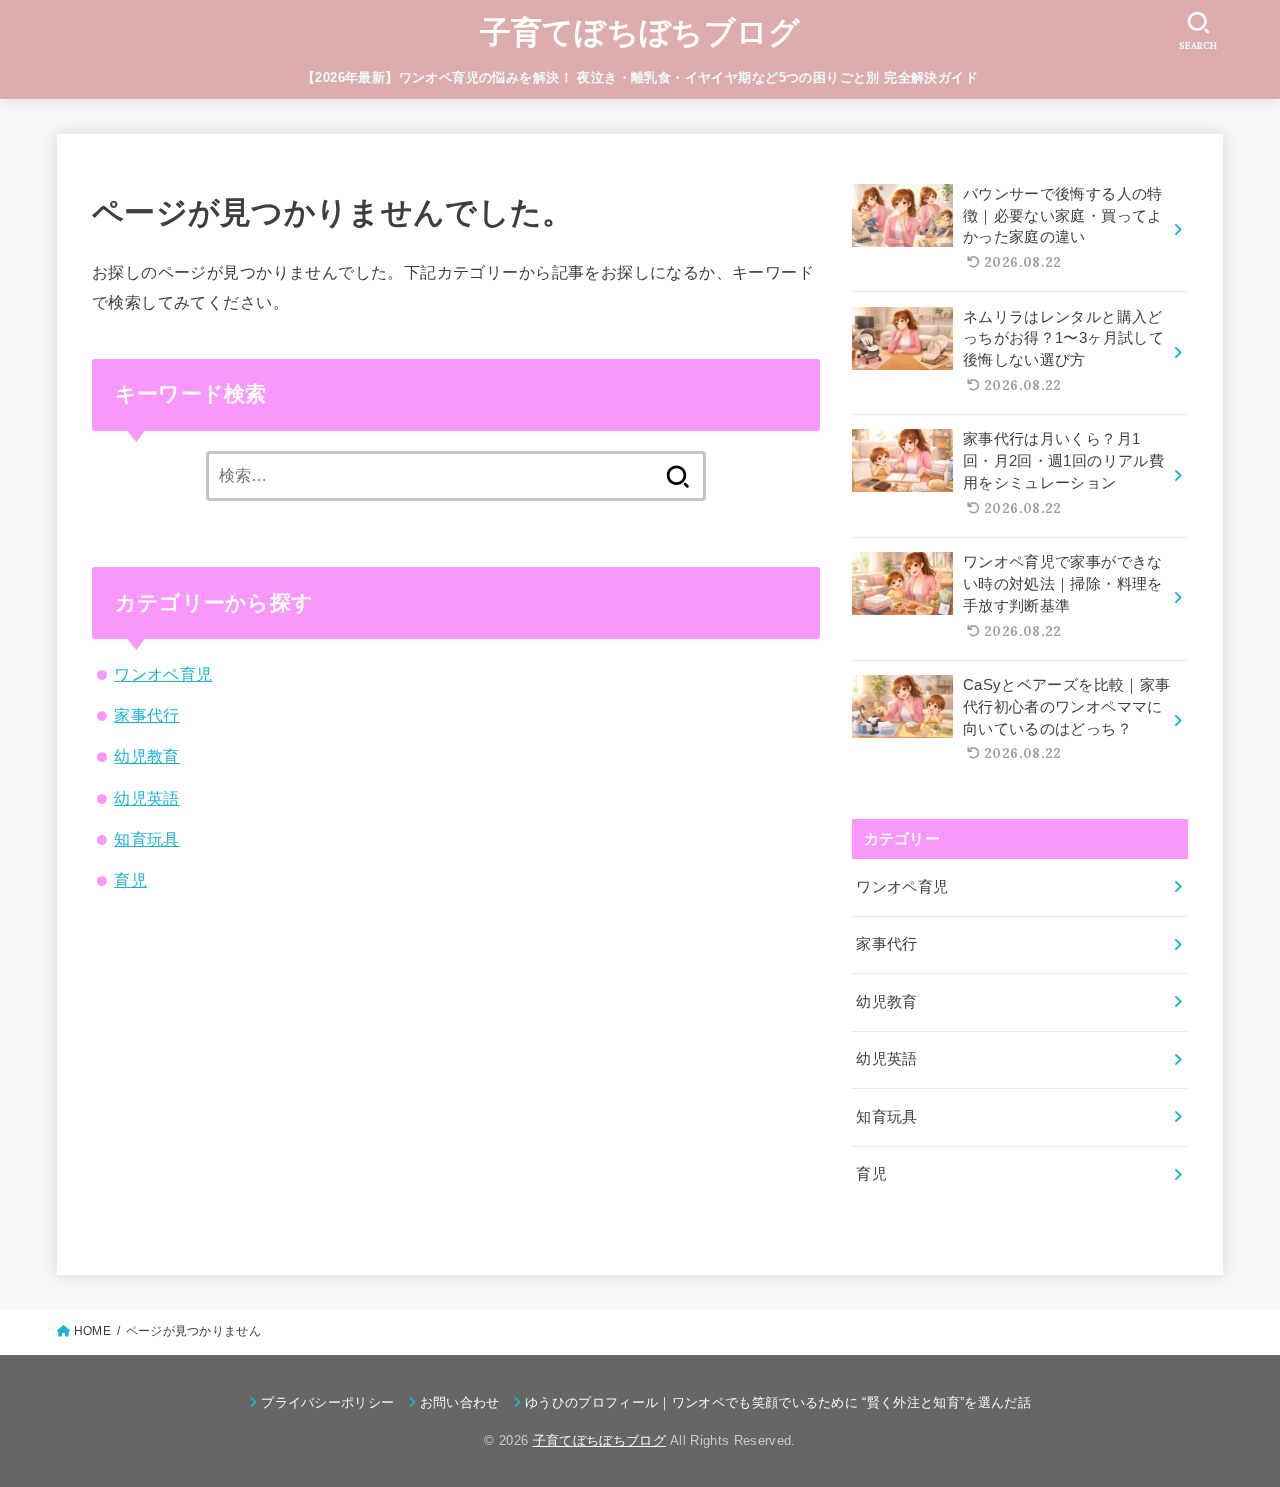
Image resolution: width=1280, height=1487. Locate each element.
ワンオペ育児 (163, 674)
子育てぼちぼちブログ (640, 32)
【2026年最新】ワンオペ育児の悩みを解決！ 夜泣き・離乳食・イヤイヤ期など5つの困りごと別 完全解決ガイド (640, 77)
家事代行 (147, 715)
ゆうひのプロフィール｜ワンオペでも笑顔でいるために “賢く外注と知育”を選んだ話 (778, 1402)
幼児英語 (147, 798)
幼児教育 (147, 756)
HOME (92, 1331)
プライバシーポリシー (327, 1402)
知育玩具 (147, 839)
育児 (130, 880)
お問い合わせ (460, 1402)
